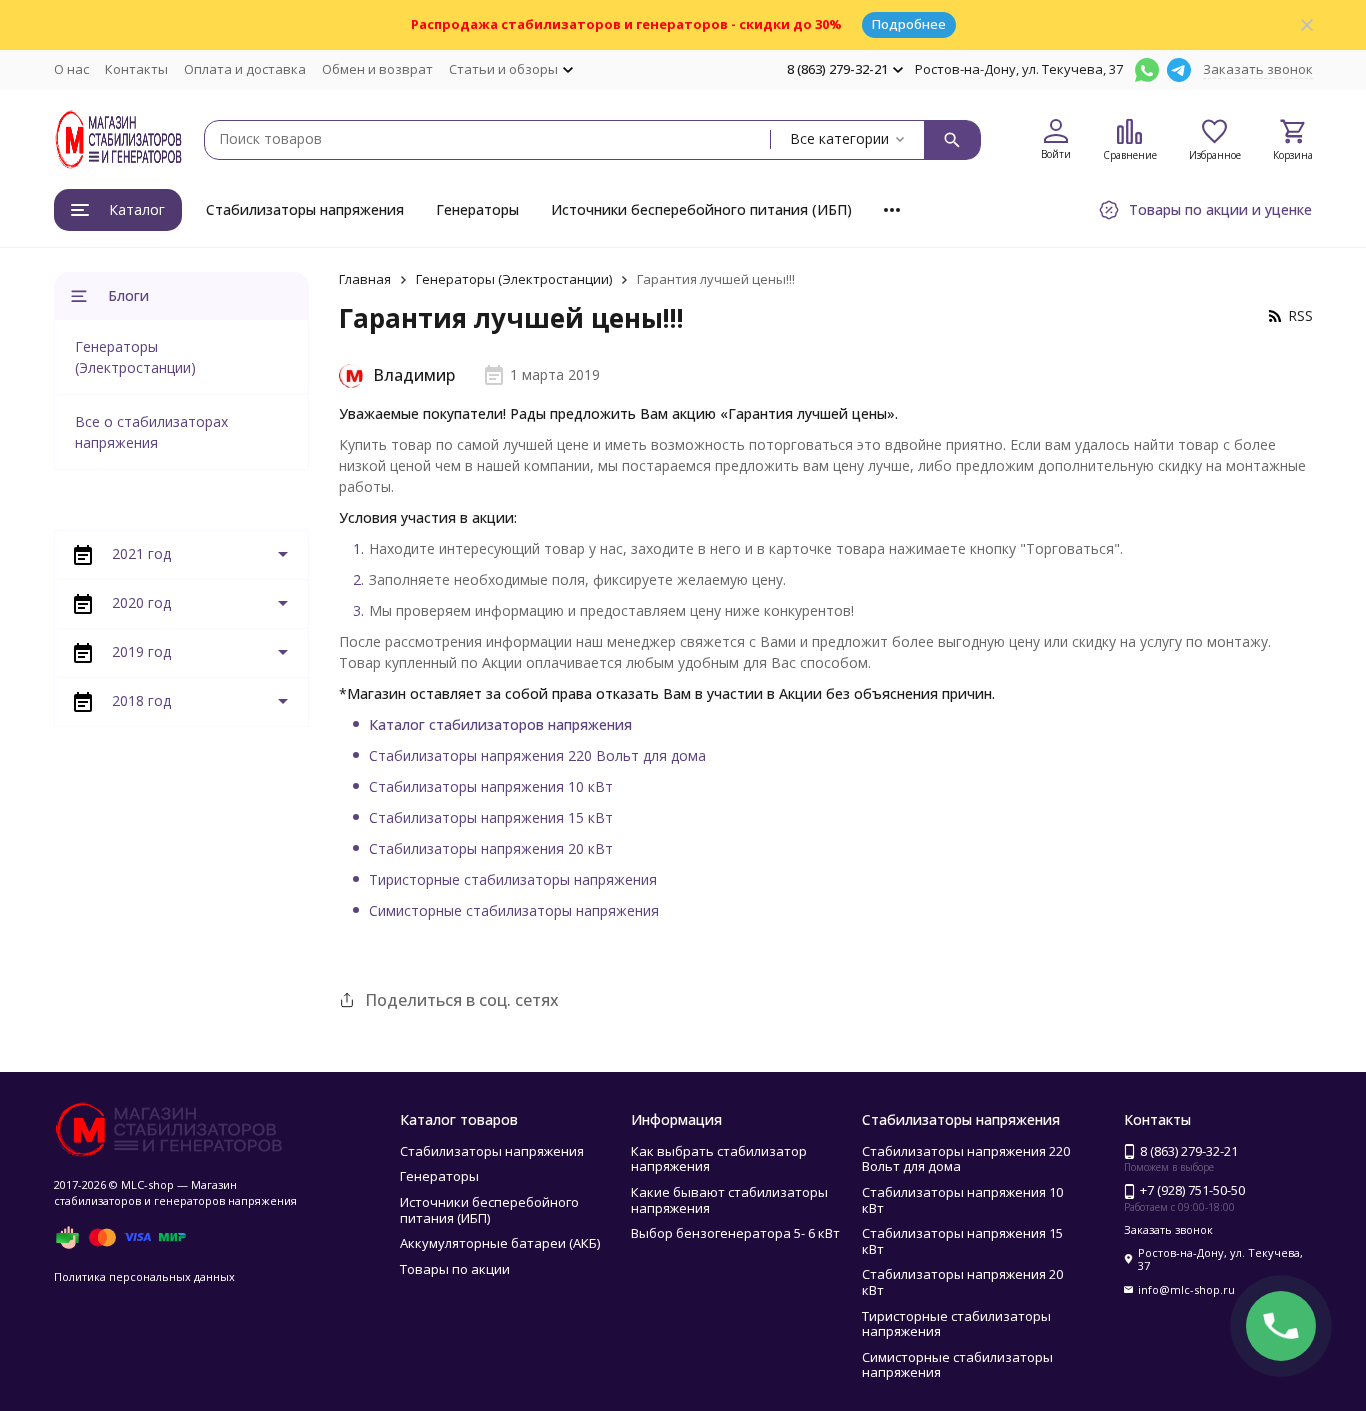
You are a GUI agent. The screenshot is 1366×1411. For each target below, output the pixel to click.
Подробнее (909, 24)
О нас (71, 69)
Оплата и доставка (245, 69)
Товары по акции (455, 1269)
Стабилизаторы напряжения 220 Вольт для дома (537, 755)
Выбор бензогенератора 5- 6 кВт (735, 1233)
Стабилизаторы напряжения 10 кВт (491, 786)
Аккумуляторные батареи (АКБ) (500, 1243)
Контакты (136, 69)
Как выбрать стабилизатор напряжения (719, 1159)
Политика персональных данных (144, 1276)
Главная (365, 279)
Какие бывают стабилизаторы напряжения (729, 1200)
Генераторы (477, 209)
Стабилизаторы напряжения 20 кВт (491, 848)
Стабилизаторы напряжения (305, 209)
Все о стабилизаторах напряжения (151, 432)
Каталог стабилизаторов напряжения (500, 724)
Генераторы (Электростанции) (514, 279)
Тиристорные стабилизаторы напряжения (513, 879)
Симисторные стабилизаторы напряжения (514, 910)
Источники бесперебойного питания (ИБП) (701, 209)
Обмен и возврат (377, 69)
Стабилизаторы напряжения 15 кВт (491, 817)
